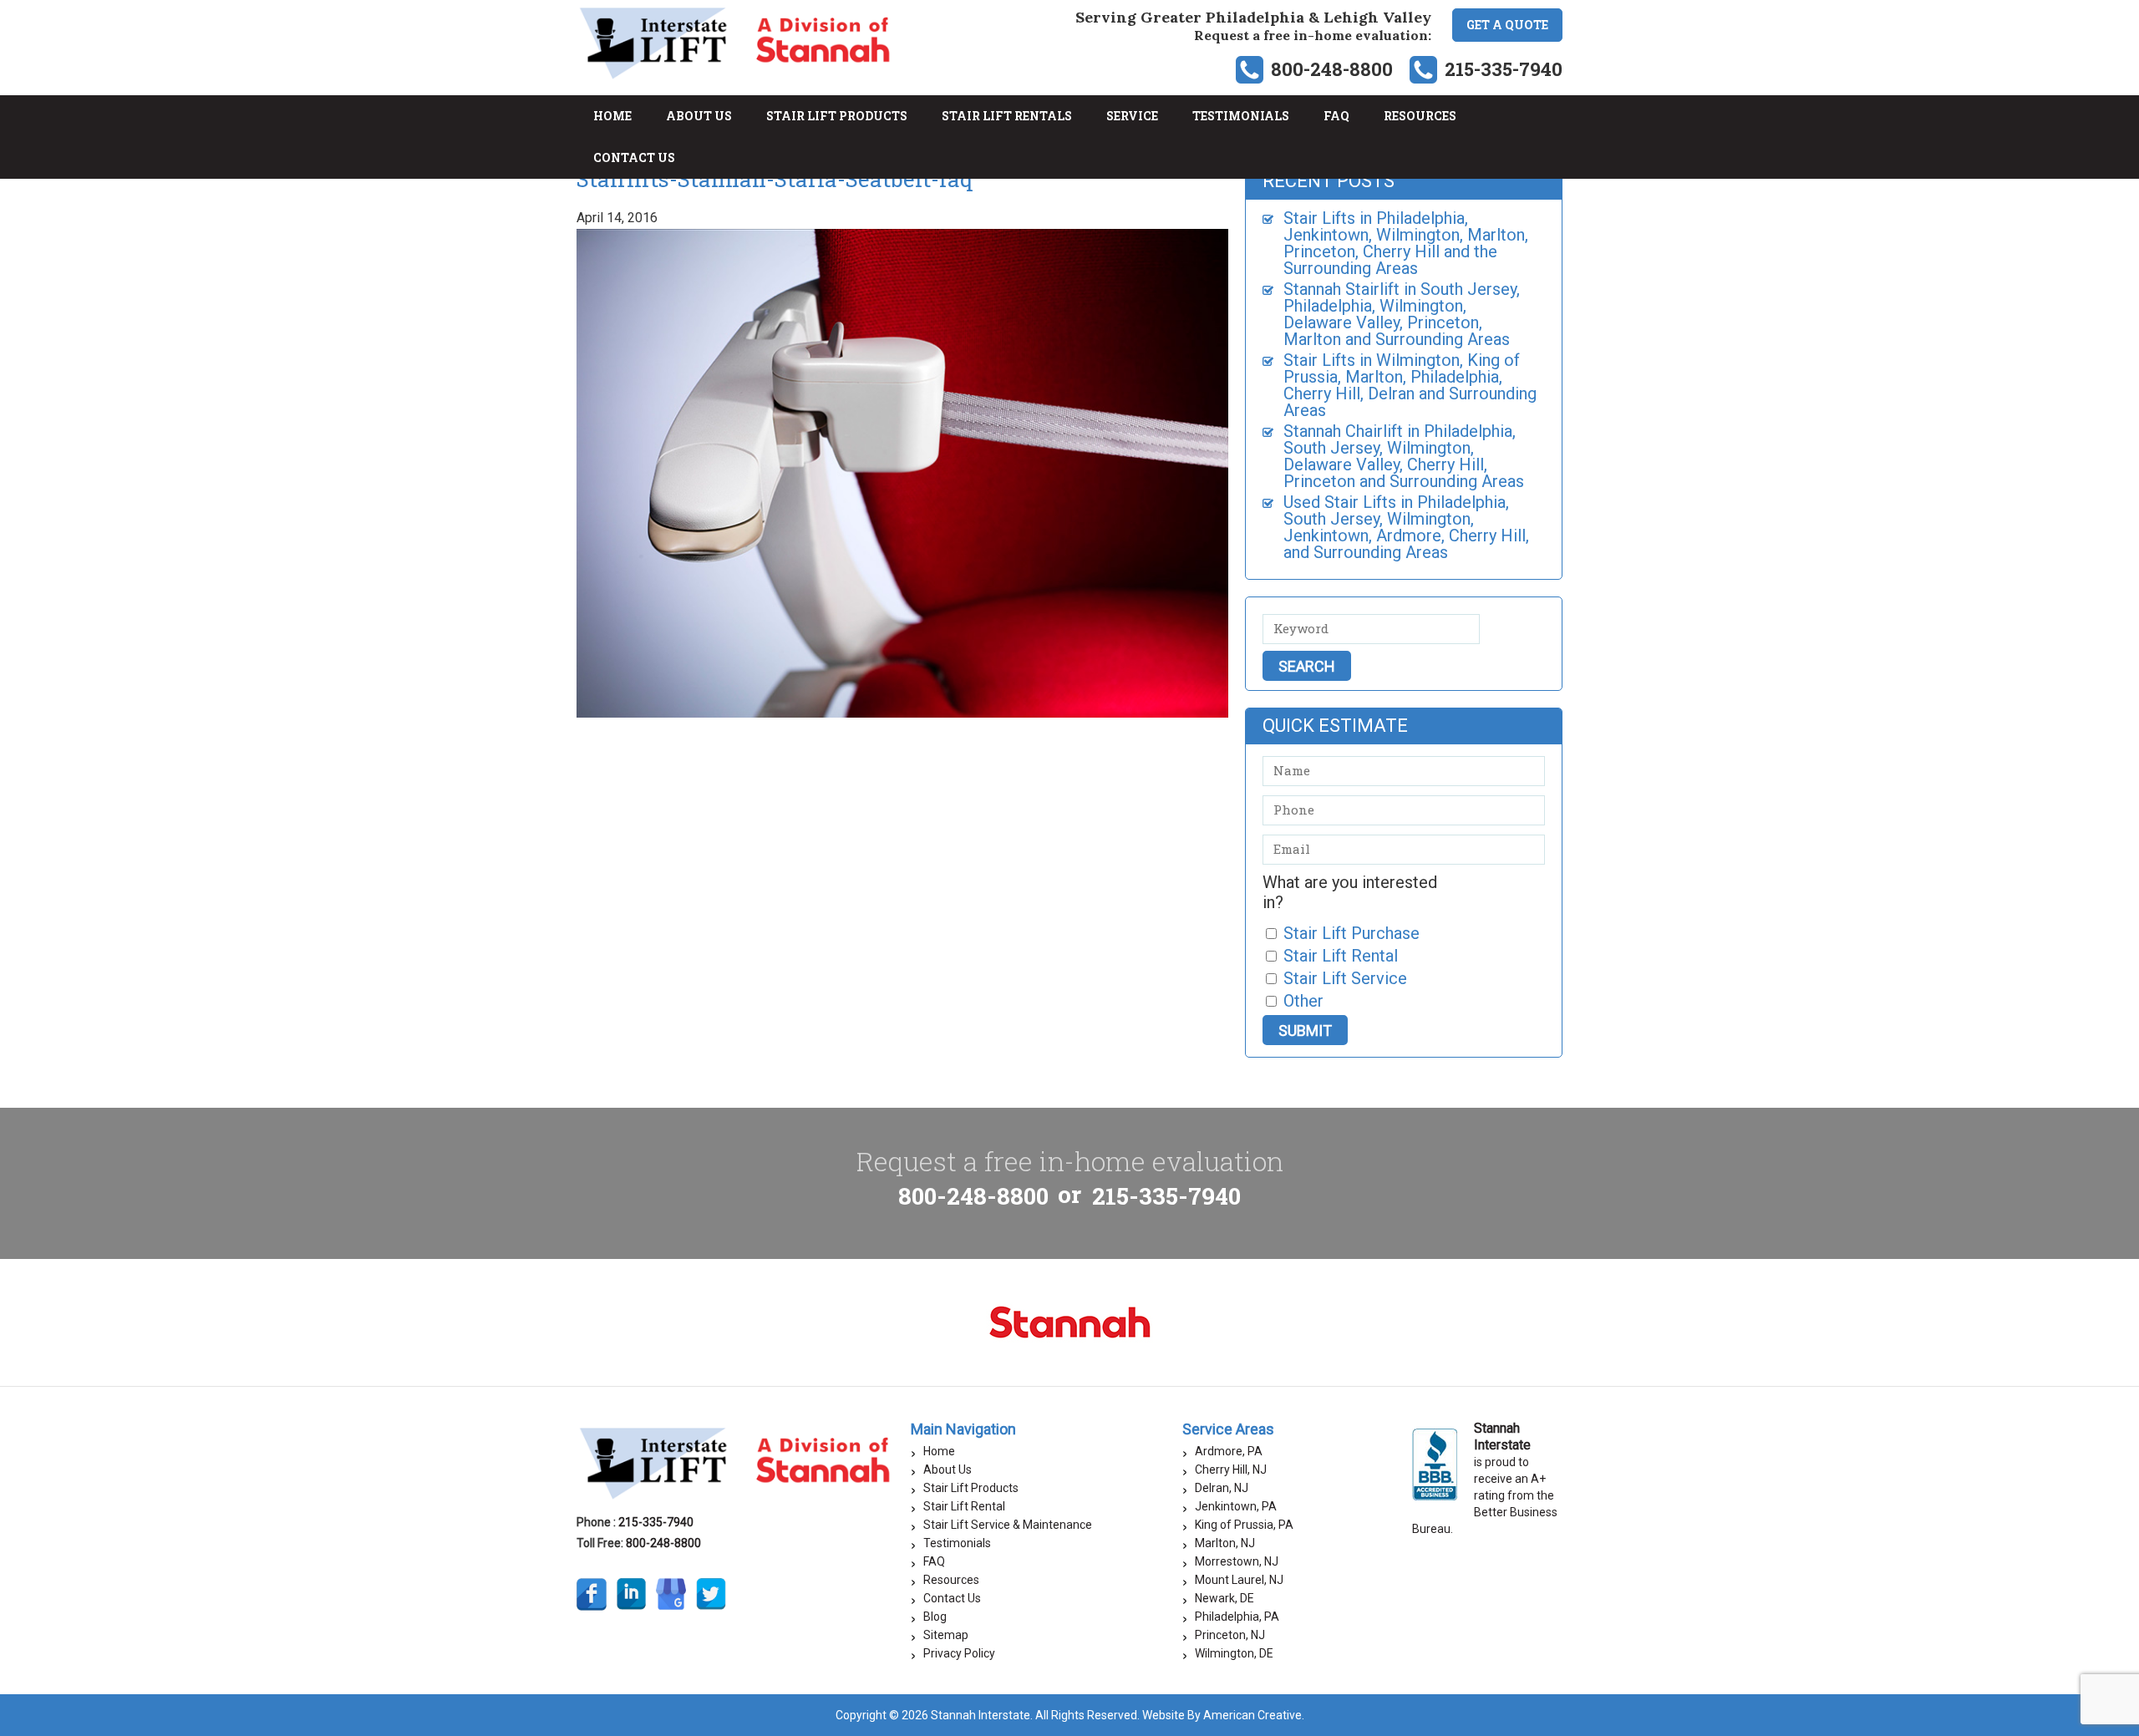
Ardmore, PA (1229, 1451)
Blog (935, 1617)
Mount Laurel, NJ (1239, 1580)
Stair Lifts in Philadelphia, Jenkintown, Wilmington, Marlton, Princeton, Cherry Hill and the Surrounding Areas (1406, 243)
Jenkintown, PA (1236, 1506)
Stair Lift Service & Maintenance (1008, 1525)
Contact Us (952, 1598)
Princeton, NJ (1230, 1635)
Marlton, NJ (1225, 1543)
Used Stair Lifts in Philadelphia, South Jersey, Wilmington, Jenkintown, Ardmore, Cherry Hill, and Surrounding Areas (1406, 527)
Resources (951, 1580)
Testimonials (957, 1543)
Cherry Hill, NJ (1231, 1470)
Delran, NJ (1222, 1488)
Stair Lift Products (971, 1488)
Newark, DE (1224, 1598)
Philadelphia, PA (1237, 1617)
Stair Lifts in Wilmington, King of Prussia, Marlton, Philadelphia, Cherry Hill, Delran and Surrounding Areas (1410, 385)
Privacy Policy (959, 1653)
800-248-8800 (1332, 69)
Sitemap (946, 1635)
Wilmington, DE (1234, 1653)
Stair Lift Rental (964, 1506)
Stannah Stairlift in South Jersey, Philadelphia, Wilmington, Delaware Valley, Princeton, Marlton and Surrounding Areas (1402, 314)
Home (939, 1451)
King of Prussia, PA (1244, 1525)
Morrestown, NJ (1237, 1561)
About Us (948, 1470)
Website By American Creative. (1223, 1715)
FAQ (934, 1561)
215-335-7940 (1504, 69)
